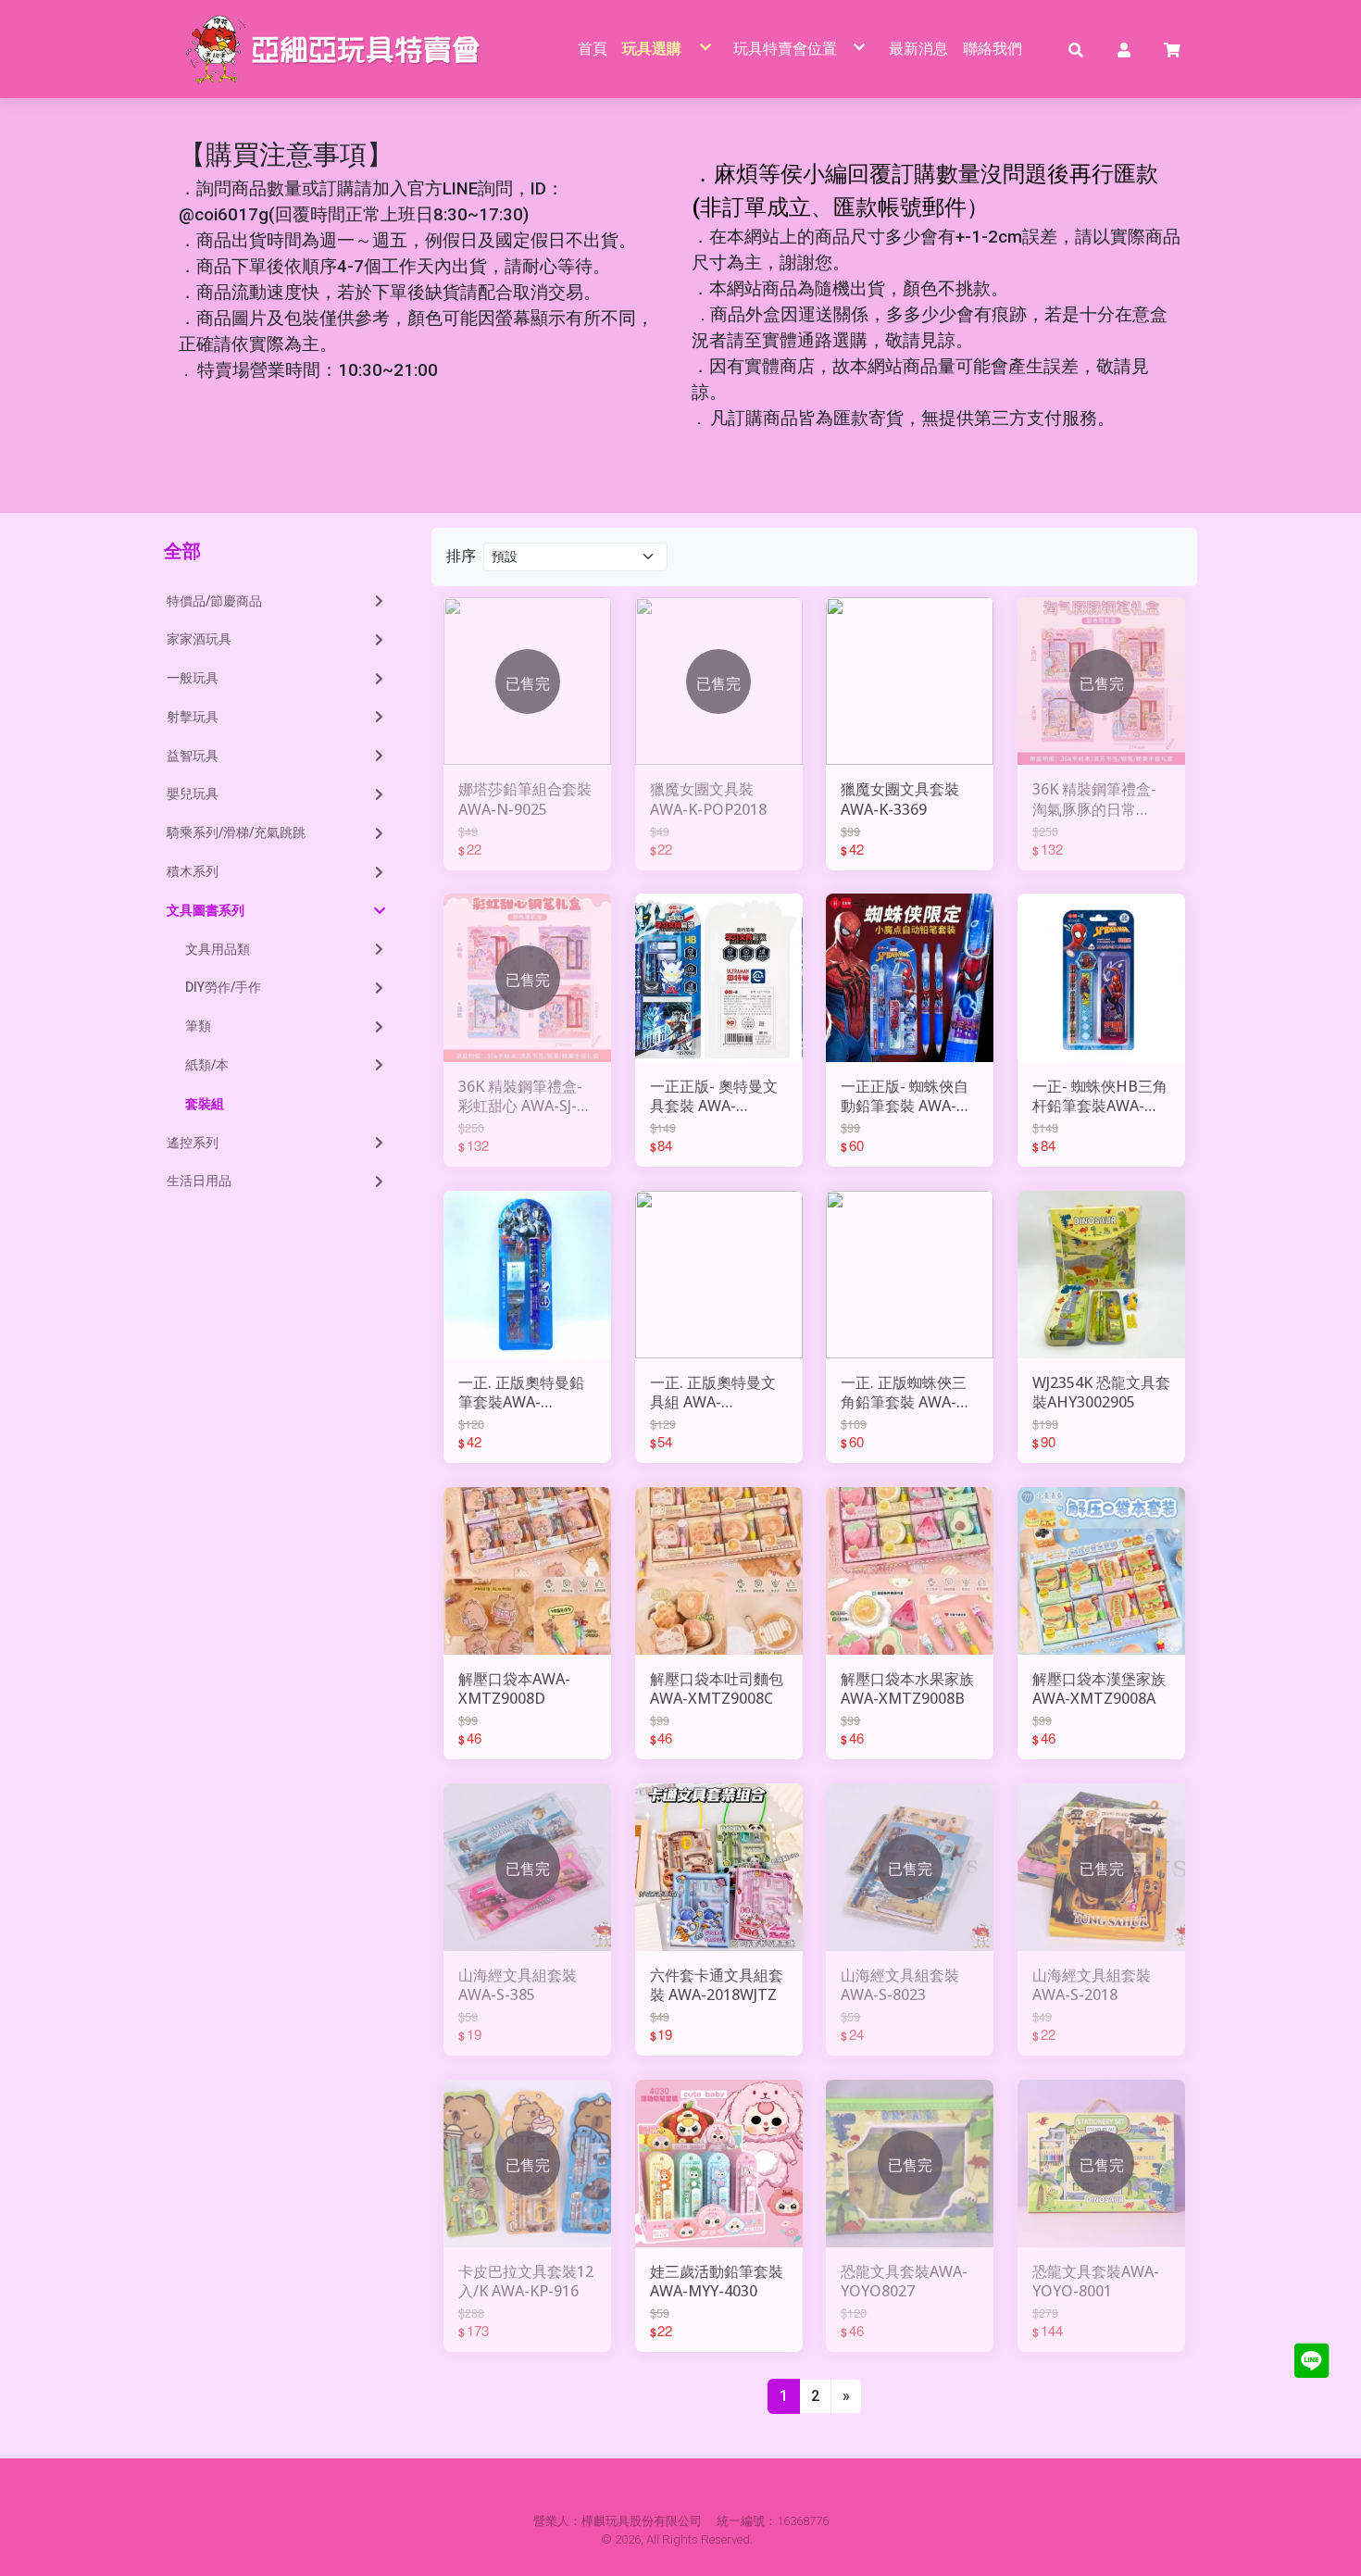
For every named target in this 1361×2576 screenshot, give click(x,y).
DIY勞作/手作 (223, 987)
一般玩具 (193, 678)
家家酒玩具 (199, 639)
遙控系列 (193, 1143)
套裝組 (205, 1104)
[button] (1076, 49)
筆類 (198, 1026)
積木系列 (193, 871)
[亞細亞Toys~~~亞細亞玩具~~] (338, 49)
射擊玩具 (193, 717)
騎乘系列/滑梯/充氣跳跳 (236, 832)
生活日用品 (199, 1181)
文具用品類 (218, 949)
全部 (182, 550)
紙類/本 (207, 1065)
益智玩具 (193, 756)
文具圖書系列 (206, 910)
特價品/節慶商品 (214, 601)
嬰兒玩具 (193, 794)
